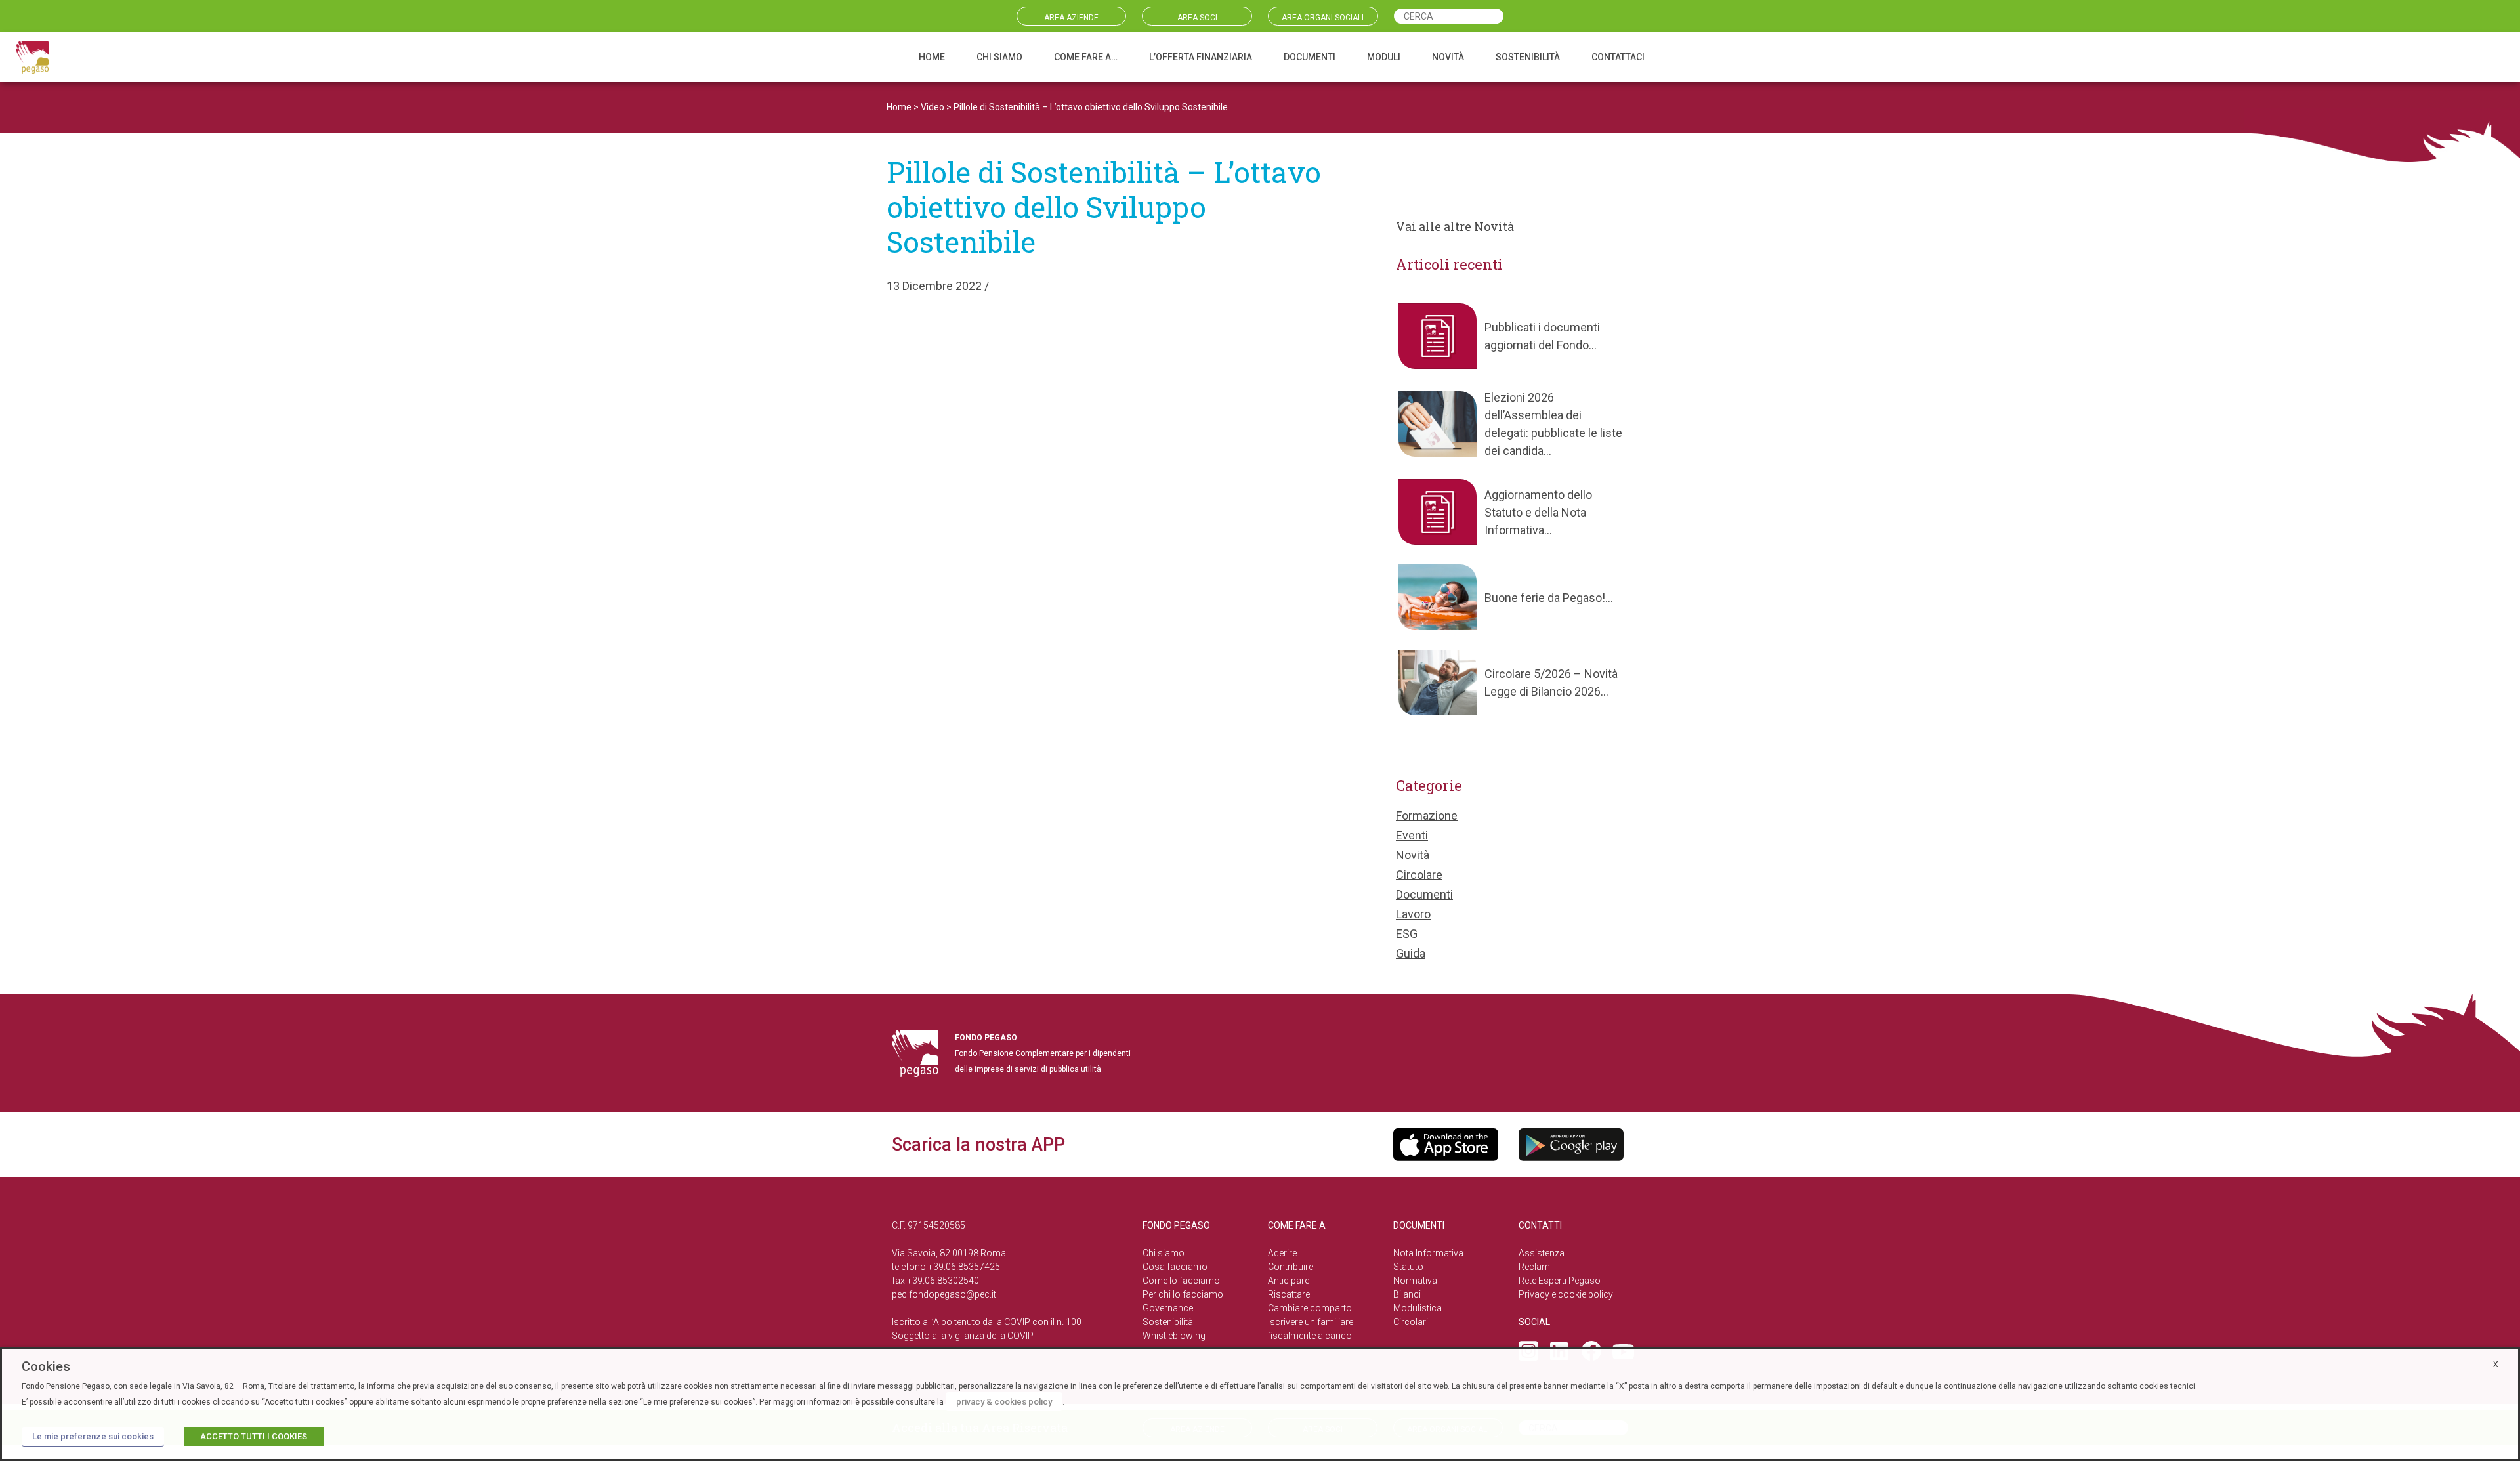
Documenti (1424, 894)
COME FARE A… (1086, 57)
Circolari (1411, 1322)
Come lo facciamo (1181, 1281)
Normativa (1415, 1281)
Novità (1413, 855)
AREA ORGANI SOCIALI (1323, 18)
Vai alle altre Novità (1455, 226)
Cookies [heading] (46, 1366)
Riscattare (1289, 1294)
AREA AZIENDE (1071, 18)
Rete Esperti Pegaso (1560, 1281)
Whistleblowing (1174, 1336)
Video (933, 107)
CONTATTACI (1618, 57)
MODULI (1384, 57)
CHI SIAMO (999, 57)
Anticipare (1289, 1281)
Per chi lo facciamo (1183, 1294)
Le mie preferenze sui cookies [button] (93, 1436)
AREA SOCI (1197, 18)
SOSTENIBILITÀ (1528, 57)
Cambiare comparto (1310, 1308)
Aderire (1282, 1253)
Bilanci (1407, 1294)
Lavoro (1413, 914)
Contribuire (1291, 1267)
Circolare (1419, 875)
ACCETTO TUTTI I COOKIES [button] (254, 1436)
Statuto (1408, 1267)
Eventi (1412, 835)
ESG (1407, 934)
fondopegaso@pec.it (953, 1294)
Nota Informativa (1428, 1253)
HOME (932, 57)
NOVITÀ (1448, 57)
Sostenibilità (1168, 1322)
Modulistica (1417, 1308)
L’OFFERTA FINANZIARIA (1201, 57)
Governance (1168, 1308)
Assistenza (1542, 1253)
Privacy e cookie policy (1566, 1294)
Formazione (1427, 815)
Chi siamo (1164, 1253)
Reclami (1535, 1267)
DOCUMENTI (1310, 57)
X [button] (2496, 1365)
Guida (1411, 953)
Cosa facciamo (1175, 1267)
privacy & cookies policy (1004, 1402)
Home (899, 107)
